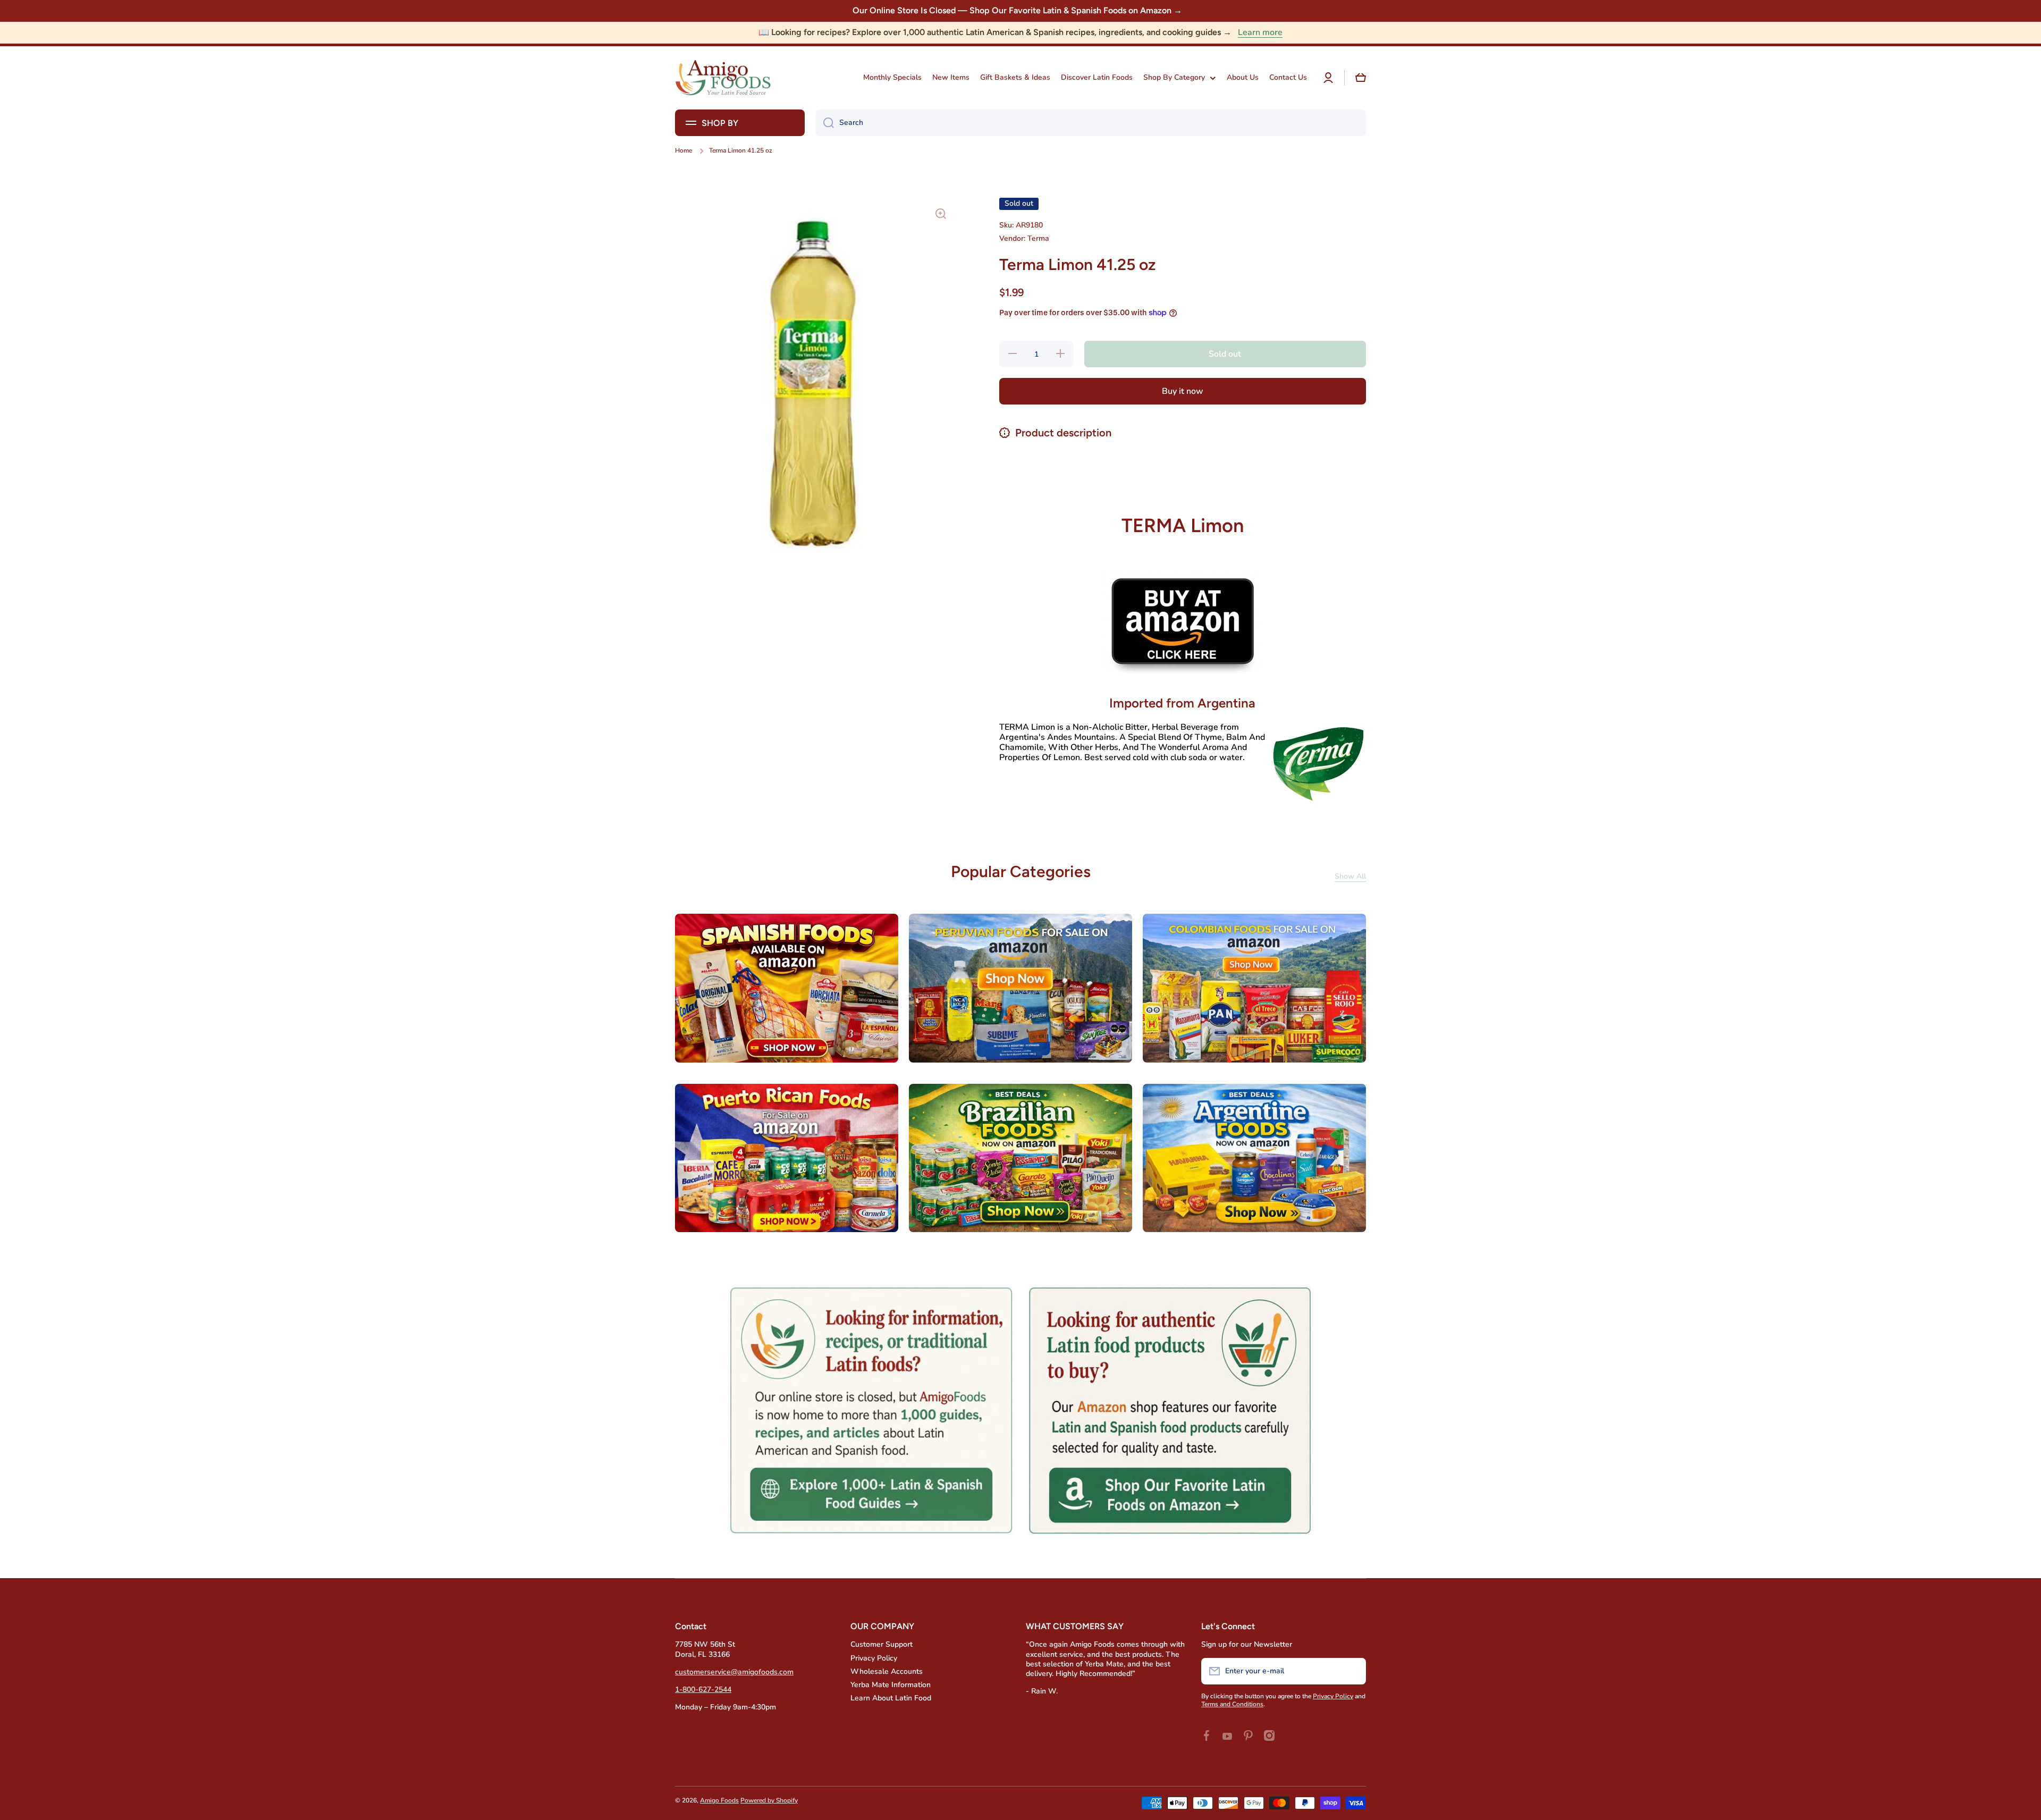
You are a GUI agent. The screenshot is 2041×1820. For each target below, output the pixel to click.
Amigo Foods (719, 1800)
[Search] (825, 123)
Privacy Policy (874, 1658)
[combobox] (1091, 123)
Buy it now (1183, 391)
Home (684, 151)
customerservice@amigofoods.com (734, 1672)
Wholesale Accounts (887, 1671)
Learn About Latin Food (891, 1698)
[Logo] (723, 78)
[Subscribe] (1353, 1671)
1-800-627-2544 (703, 1690)
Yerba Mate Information (891, 1685)
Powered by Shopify (769, 1800)
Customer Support (882, 1644)
